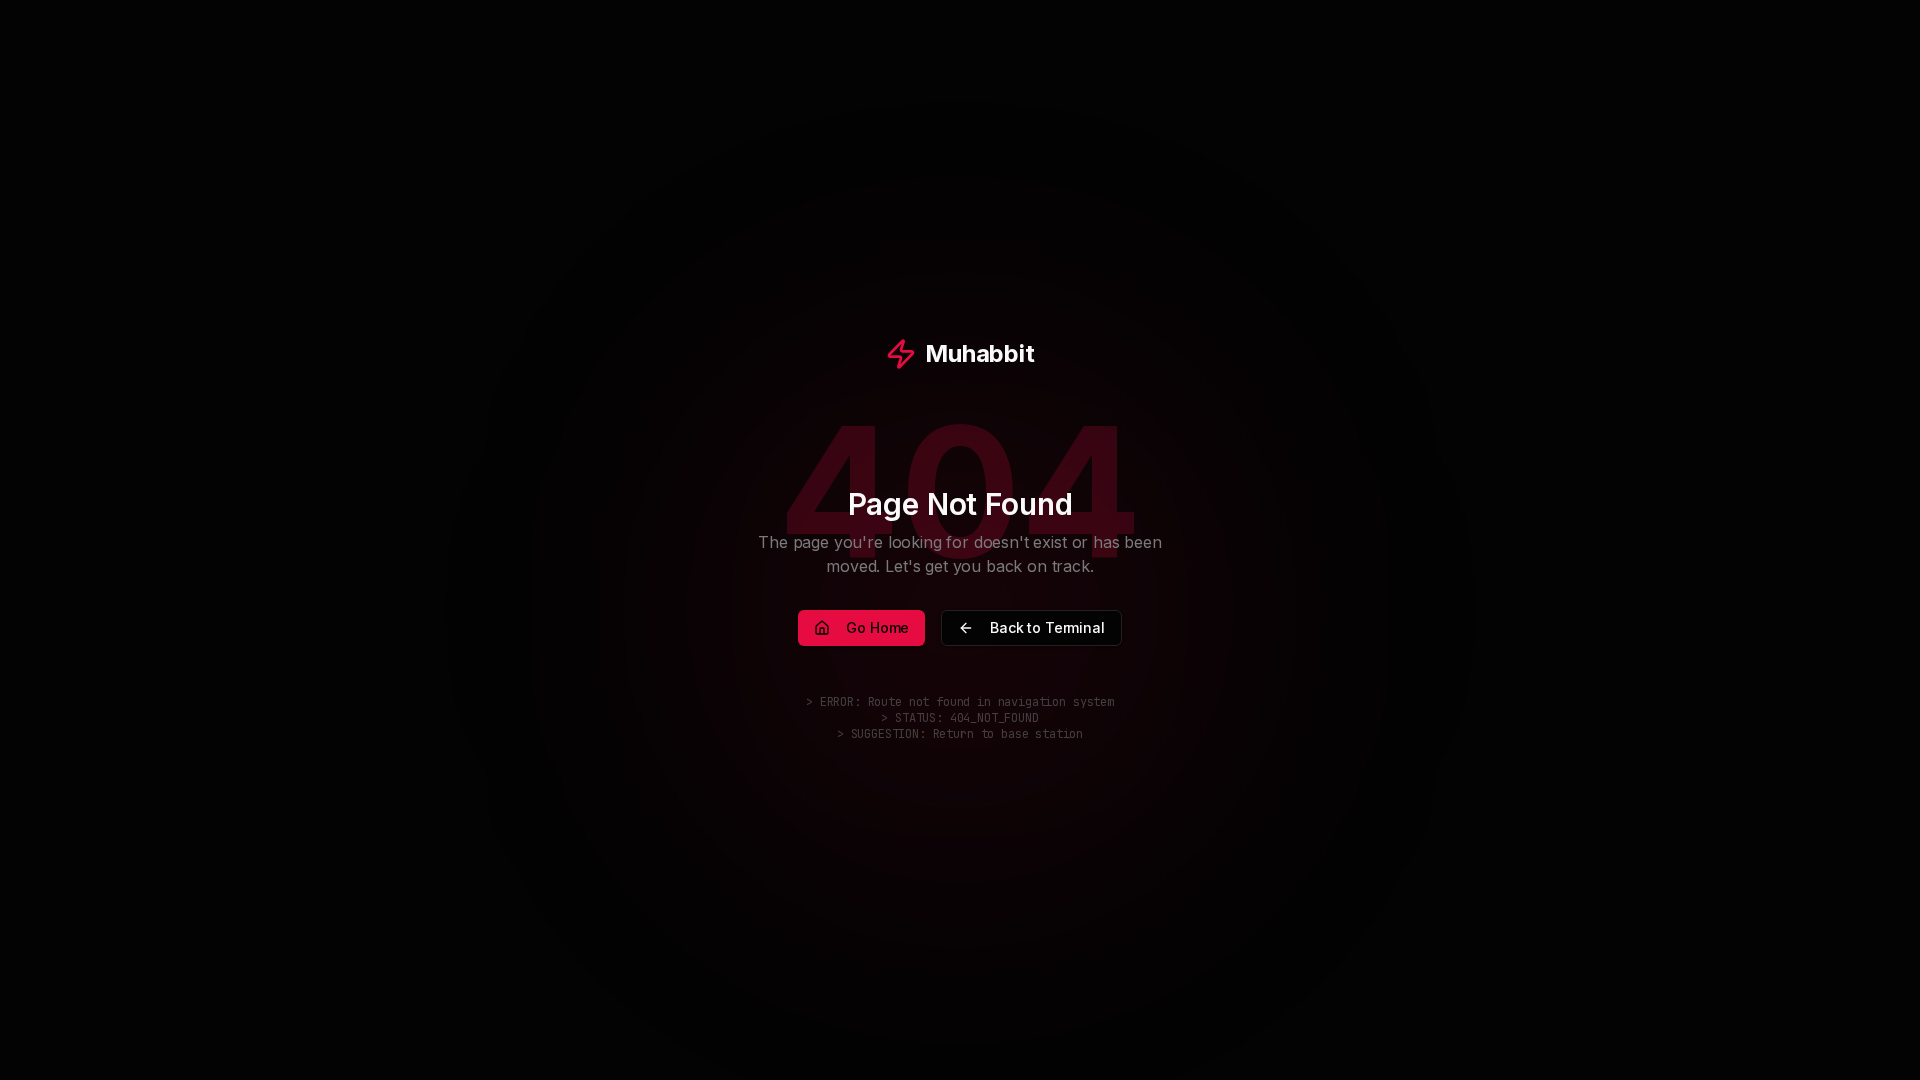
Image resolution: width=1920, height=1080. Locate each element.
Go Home (877, 627)
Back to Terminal (1047, 627)
